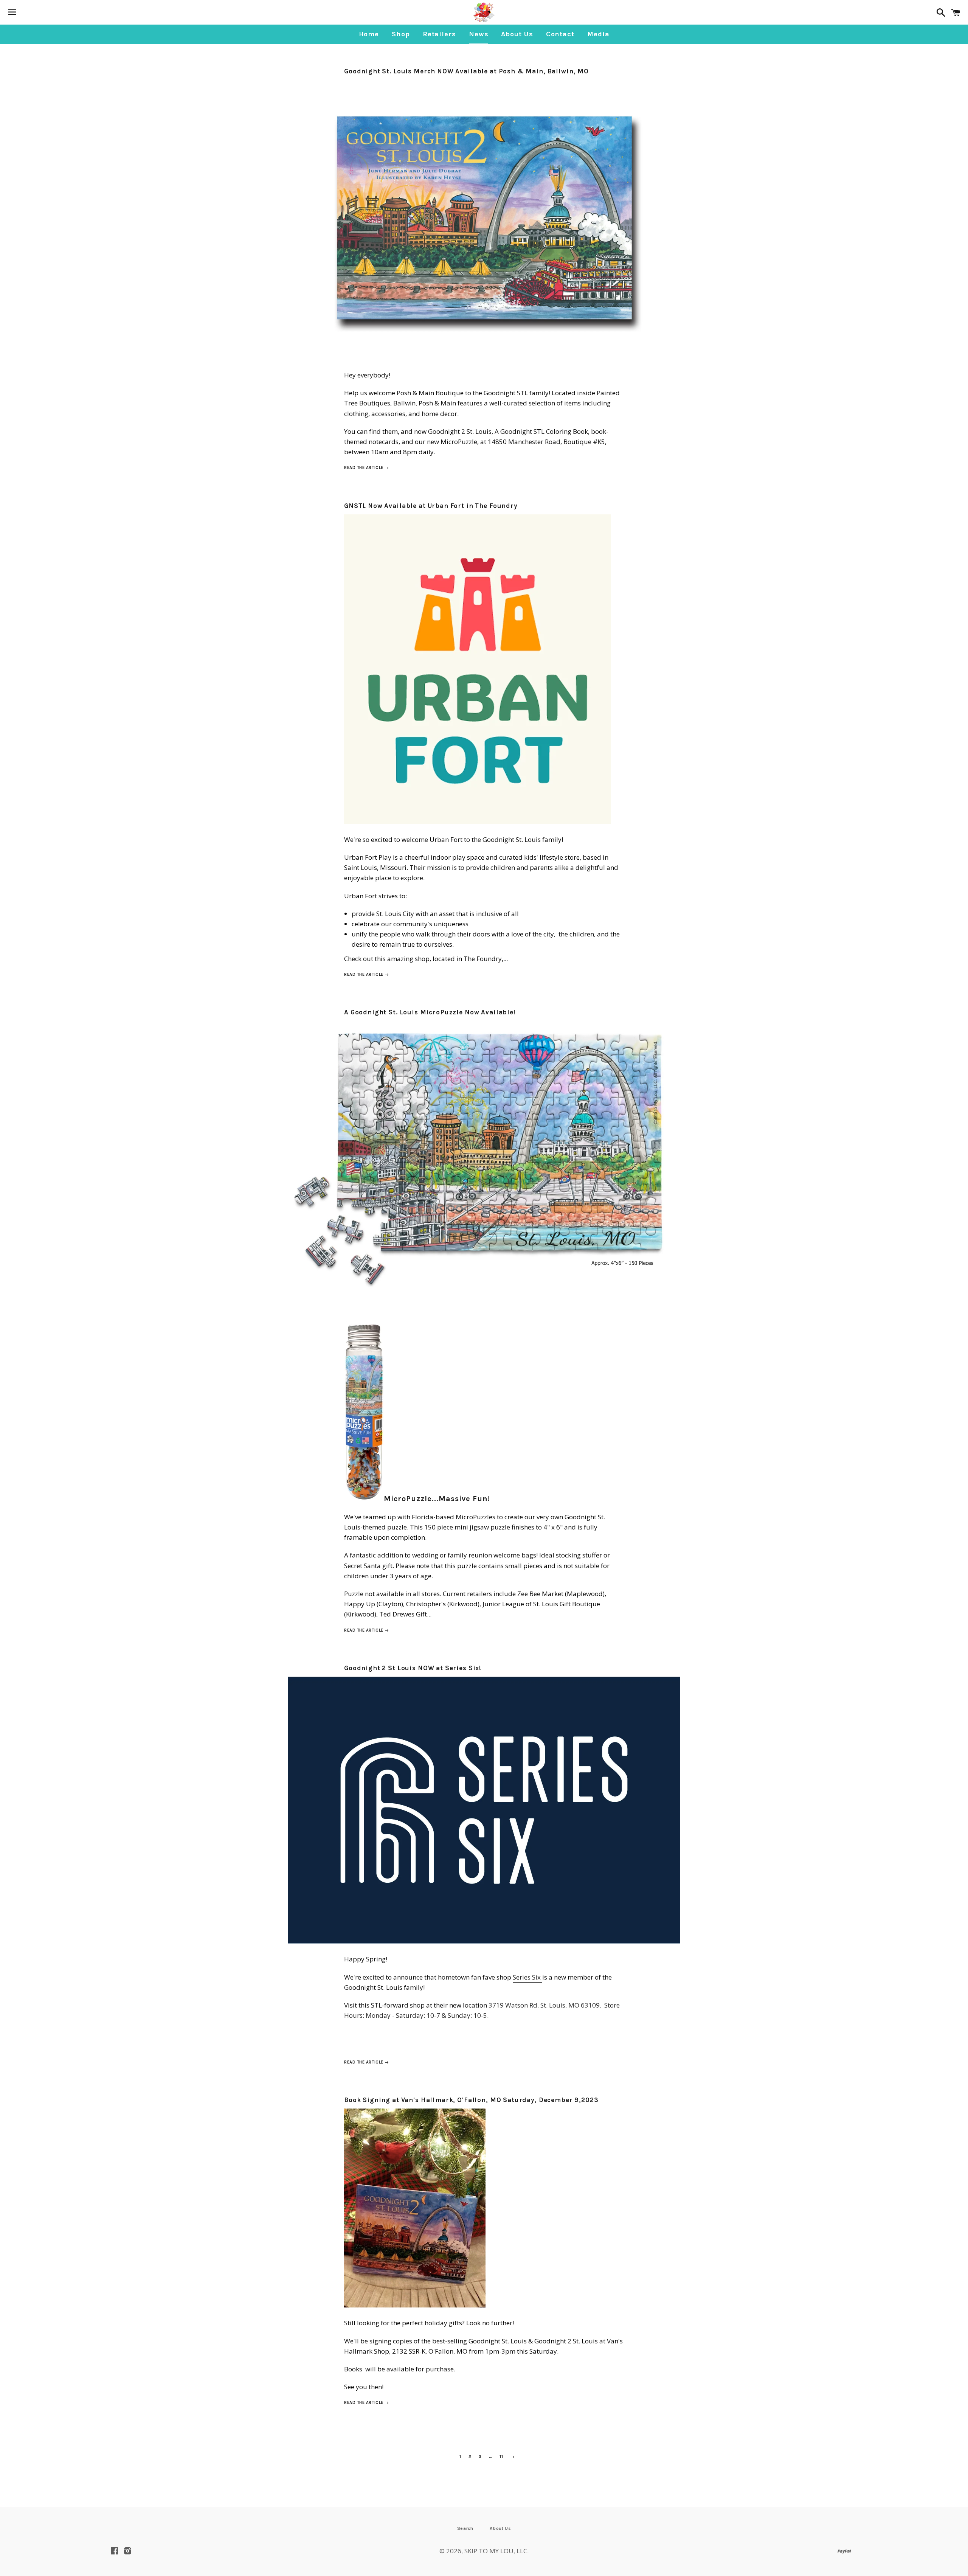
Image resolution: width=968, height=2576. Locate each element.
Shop (401, 34)
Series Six (527, 1977)
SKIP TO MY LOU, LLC (496, 2551)
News (479, 34)
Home (369, 34)
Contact (560, 34)
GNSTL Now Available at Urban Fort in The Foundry (431, 506)
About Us (517, 34)
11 (501, 2457)
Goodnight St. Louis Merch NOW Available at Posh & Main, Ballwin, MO (466, 71)
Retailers (439, 34)
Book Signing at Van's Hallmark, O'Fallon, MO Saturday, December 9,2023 (471, 2100)
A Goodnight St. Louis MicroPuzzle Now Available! (430, 1012)
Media (598, 34)
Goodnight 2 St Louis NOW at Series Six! (413, 1668)
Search (465, 2528)
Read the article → (367, 468)
